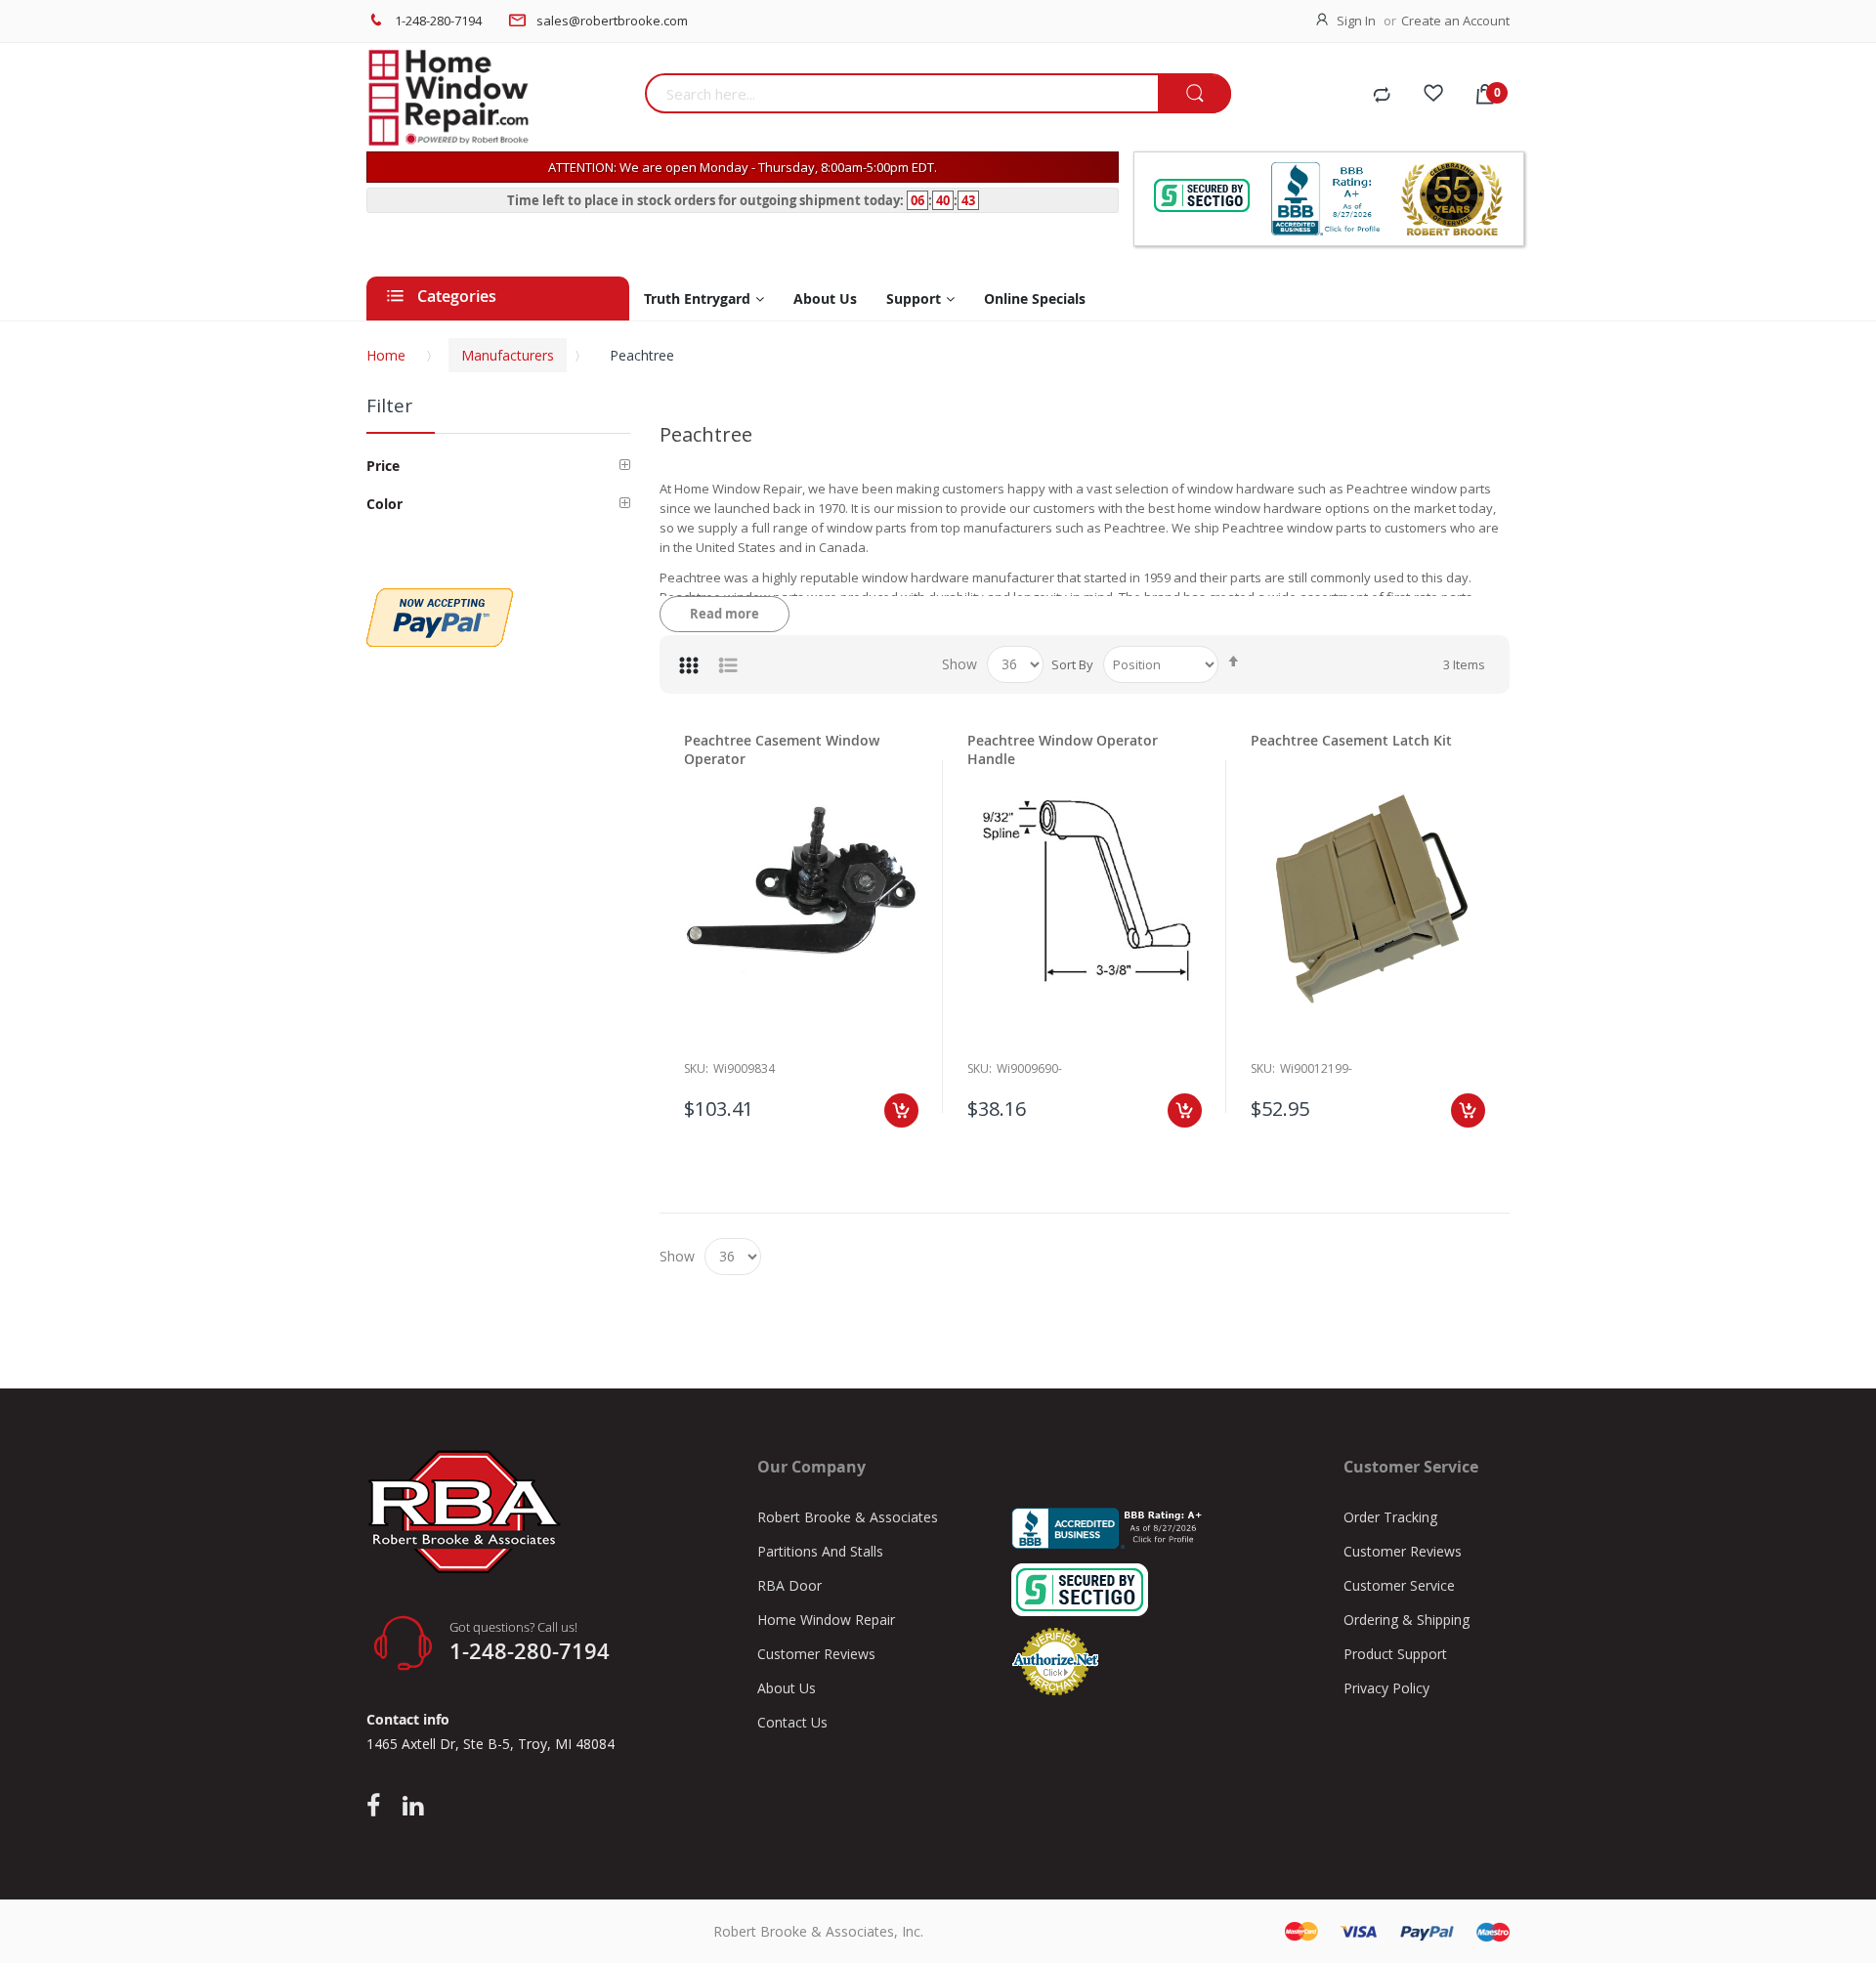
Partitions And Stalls (820, 1551)
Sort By (1072, 664)
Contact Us (792, 1722)
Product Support (1395, 1654)
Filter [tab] (389, 405)
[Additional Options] (440, 598)
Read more (725, 614)
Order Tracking (1390, 1517)
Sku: (696, 1068)
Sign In (1356, 21)
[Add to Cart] (901, 1110)
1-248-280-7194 (438, 21)
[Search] (1194, 94)
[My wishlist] (1433, 96)
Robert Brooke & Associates (848, 1517)
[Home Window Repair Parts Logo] (498, 98)
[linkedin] (413, 1807)
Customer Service (1399, 1585)
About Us (787, 1688)
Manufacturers (508, 355)
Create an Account (1455, 21)
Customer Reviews (816, 1654)
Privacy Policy (1386, 1688)
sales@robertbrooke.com (612, 21)
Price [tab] (383, 466)
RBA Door (789, 1585)
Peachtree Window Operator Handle (1063, 749)
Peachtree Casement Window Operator (782, 749)
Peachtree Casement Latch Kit (1351, 740)
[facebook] (378, 1807)
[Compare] (1382, 96)
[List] (728, 664)
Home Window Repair (826, 1620)
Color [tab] (384, 504)
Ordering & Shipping (1407, 1620)
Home (386, 355)
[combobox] (901, 93)
